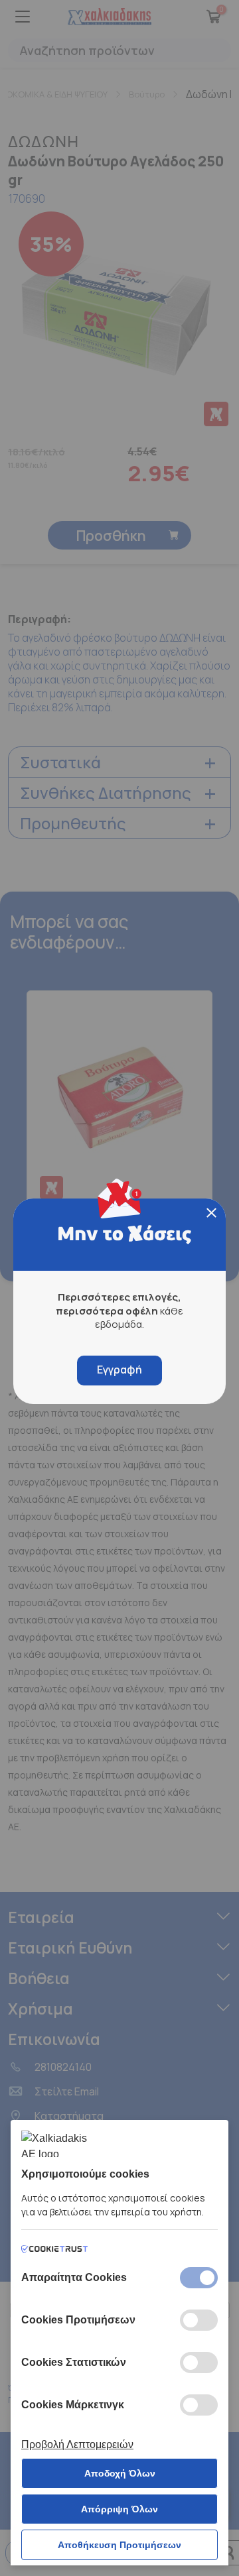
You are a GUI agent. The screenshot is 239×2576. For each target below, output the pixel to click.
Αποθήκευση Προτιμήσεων (119, 2545)
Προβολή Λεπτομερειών (77, 2444)
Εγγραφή (119, 1370)
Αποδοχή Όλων (120, 2473)
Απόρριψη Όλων (119, 2509)
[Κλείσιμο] (211, 1213)
